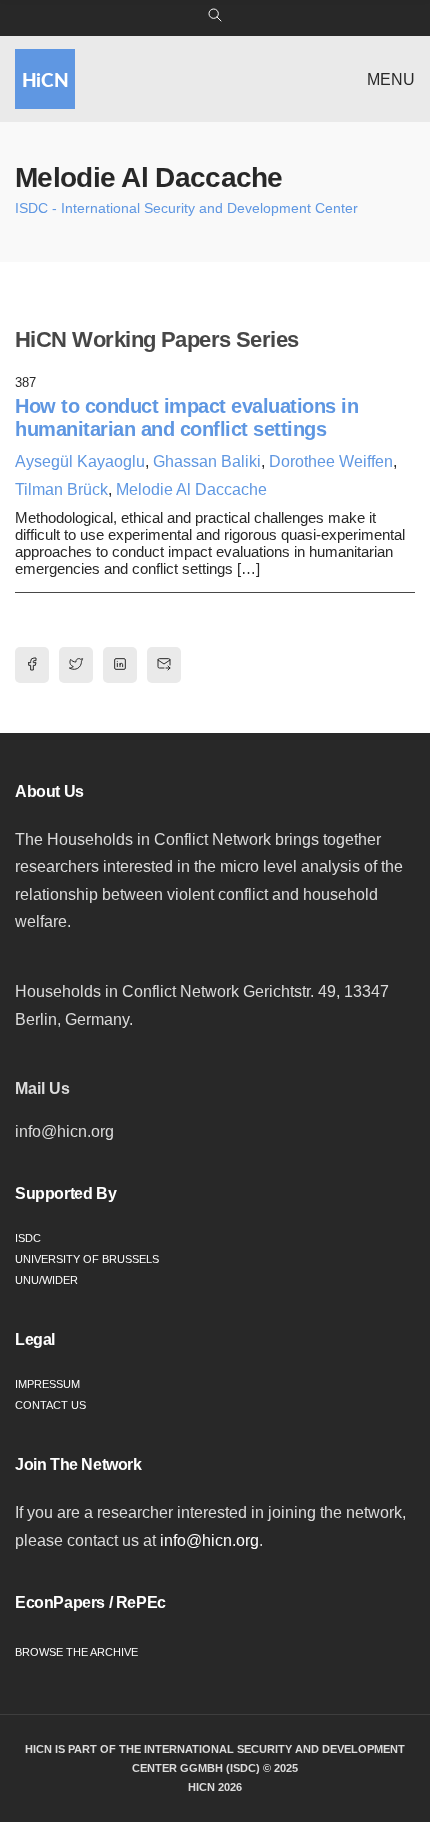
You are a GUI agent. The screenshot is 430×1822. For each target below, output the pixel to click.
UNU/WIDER (46, 1280)
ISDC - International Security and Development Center (186, 208)
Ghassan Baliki (207, 461)
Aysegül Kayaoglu (80, 461)
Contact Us (50, 1405)
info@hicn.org (209, 1540)
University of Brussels (87, 1259)
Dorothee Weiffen (331, 461)
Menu (391, 79)
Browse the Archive (76, 1652)
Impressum (47, 1384)
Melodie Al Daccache (191, 489)
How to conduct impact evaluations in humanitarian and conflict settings (186, 417)
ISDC (28, 1238)
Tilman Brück (61, 489)
